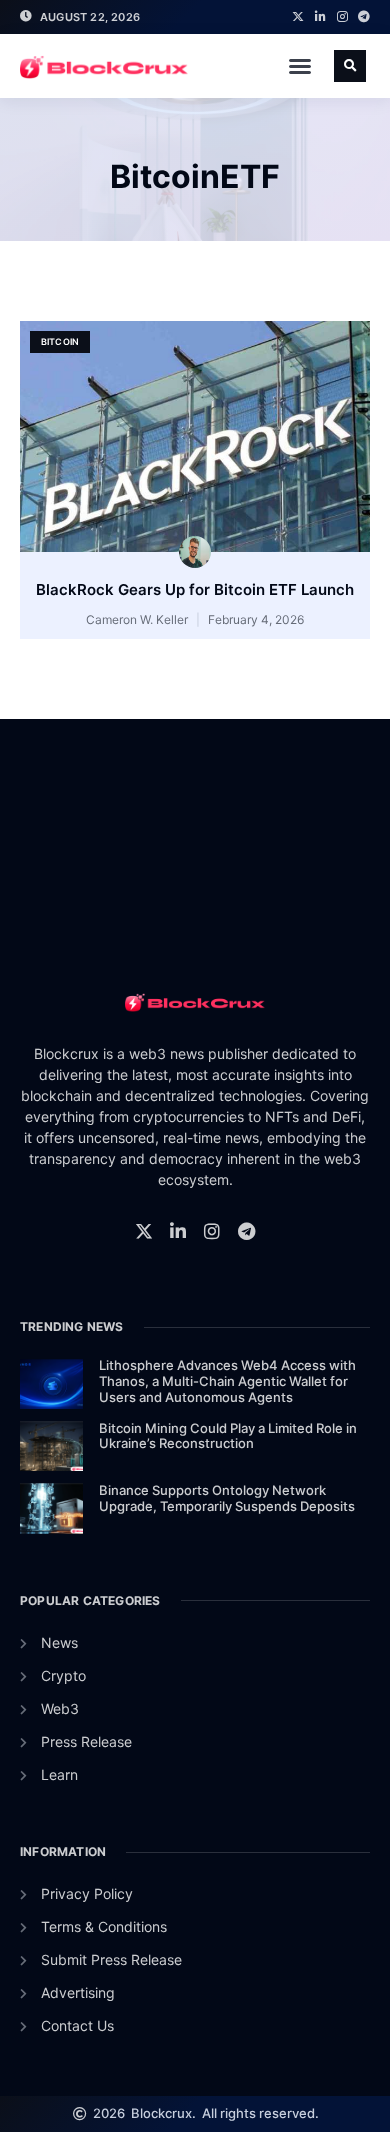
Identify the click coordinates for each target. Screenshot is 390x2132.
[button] (300, 66)
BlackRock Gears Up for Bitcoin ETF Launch (195, 589)
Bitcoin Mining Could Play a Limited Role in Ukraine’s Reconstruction (228, 1436)
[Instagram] (342, 17)
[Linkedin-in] (320, 17)
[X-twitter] (298, 17)
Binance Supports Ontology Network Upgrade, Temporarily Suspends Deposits (227, 1498)
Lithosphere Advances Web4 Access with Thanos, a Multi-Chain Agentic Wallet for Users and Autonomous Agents (227, 1380)
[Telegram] (364, 17)
